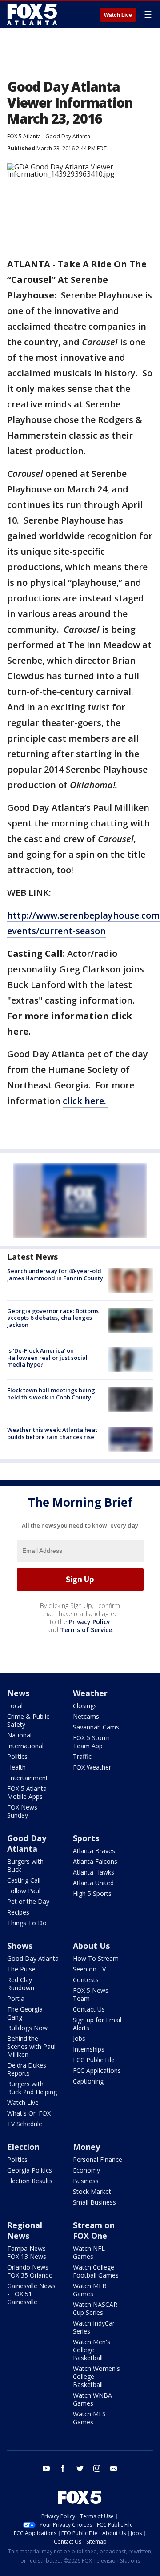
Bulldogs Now (27, 2028)
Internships (89, 2049)
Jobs (79, 2038)
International (25, 1746)
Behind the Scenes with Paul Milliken (31, 2046)
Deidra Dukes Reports (27, 2069)
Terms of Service (86, 1630)
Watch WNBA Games (92, 2399)
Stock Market (92, 2191)
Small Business (94, 2202)
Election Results (30, 2181)
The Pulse (21, 1969)
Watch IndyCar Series (94, 2327)
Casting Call (24, 1880)
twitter (80, 2468)
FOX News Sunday (22, 1811)
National (19, 1735)
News (18, 1693)
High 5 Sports (92, 1893)
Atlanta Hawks (94, 1872)
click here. (86, 1101)
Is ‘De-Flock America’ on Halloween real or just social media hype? (47, 1357)
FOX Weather (92, 1767)
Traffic (82, 1756)
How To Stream (96, 1958)
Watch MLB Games (90, 2290)
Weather (90, 1693)
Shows (20, 1946)
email (114, 2468)
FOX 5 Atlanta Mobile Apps (27, 1792)
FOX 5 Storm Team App (91, 1742)
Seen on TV (89, 1969)
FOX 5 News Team (91, 1994)
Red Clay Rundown (21, 1984)
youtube (46, 2468)
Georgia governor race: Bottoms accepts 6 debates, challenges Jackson (53, 1318)
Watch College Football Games (96, 2271)
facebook (63, 2468)
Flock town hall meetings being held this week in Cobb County (51, 1394)
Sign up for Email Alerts (97, 2024)
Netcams (86, 1716)
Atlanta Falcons (95, 1861)
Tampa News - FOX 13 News (28, 2252)
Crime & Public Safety (28, 1720)
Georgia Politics (30, 2170)
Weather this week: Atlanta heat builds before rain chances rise (52, 1433)
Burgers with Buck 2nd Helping (32, 2088)
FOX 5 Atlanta (24, 136)
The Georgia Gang (25, 2013)
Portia (16, 1998)
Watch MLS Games (89, 2418)
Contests (86, 1980)
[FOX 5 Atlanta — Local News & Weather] (33, 14)
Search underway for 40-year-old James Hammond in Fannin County (55, 1274)
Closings (85, 1706)
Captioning (88, 2081)
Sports (86, 1838)
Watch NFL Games (89, 2252)
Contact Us (89, 2009)
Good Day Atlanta (68, 136)
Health (16, 1767)
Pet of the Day (28, 1901)
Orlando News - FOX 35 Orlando (30, 2271)
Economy (86, 2170)
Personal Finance (98, 2159)
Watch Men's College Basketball (92, 2350)
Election (23, 2147)
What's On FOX (29, 2113)
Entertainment (28, 1778)
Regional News (25, 2230)
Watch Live (118, 15)
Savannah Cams (96, 1727)
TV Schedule (25, 2124)
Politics (17, 1756)
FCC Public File (94, 2060)
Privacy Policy (90, 1622)
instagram (97, 2468)
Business (86, 2181)
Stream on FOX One (94, 2230)
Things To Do (27, 1923)
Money (86, 2147)
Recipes (18, 1912)
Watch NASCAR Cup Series (95, 2308)
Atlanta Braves (94, 1851)
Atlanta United (93, 1883)
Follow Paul (24, 1891)
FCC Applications (97, 2070)
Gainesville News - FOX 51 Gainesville (31, 2294)
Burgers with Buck (25, 1865)
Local (15, 1706)
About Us (91, 1946)
